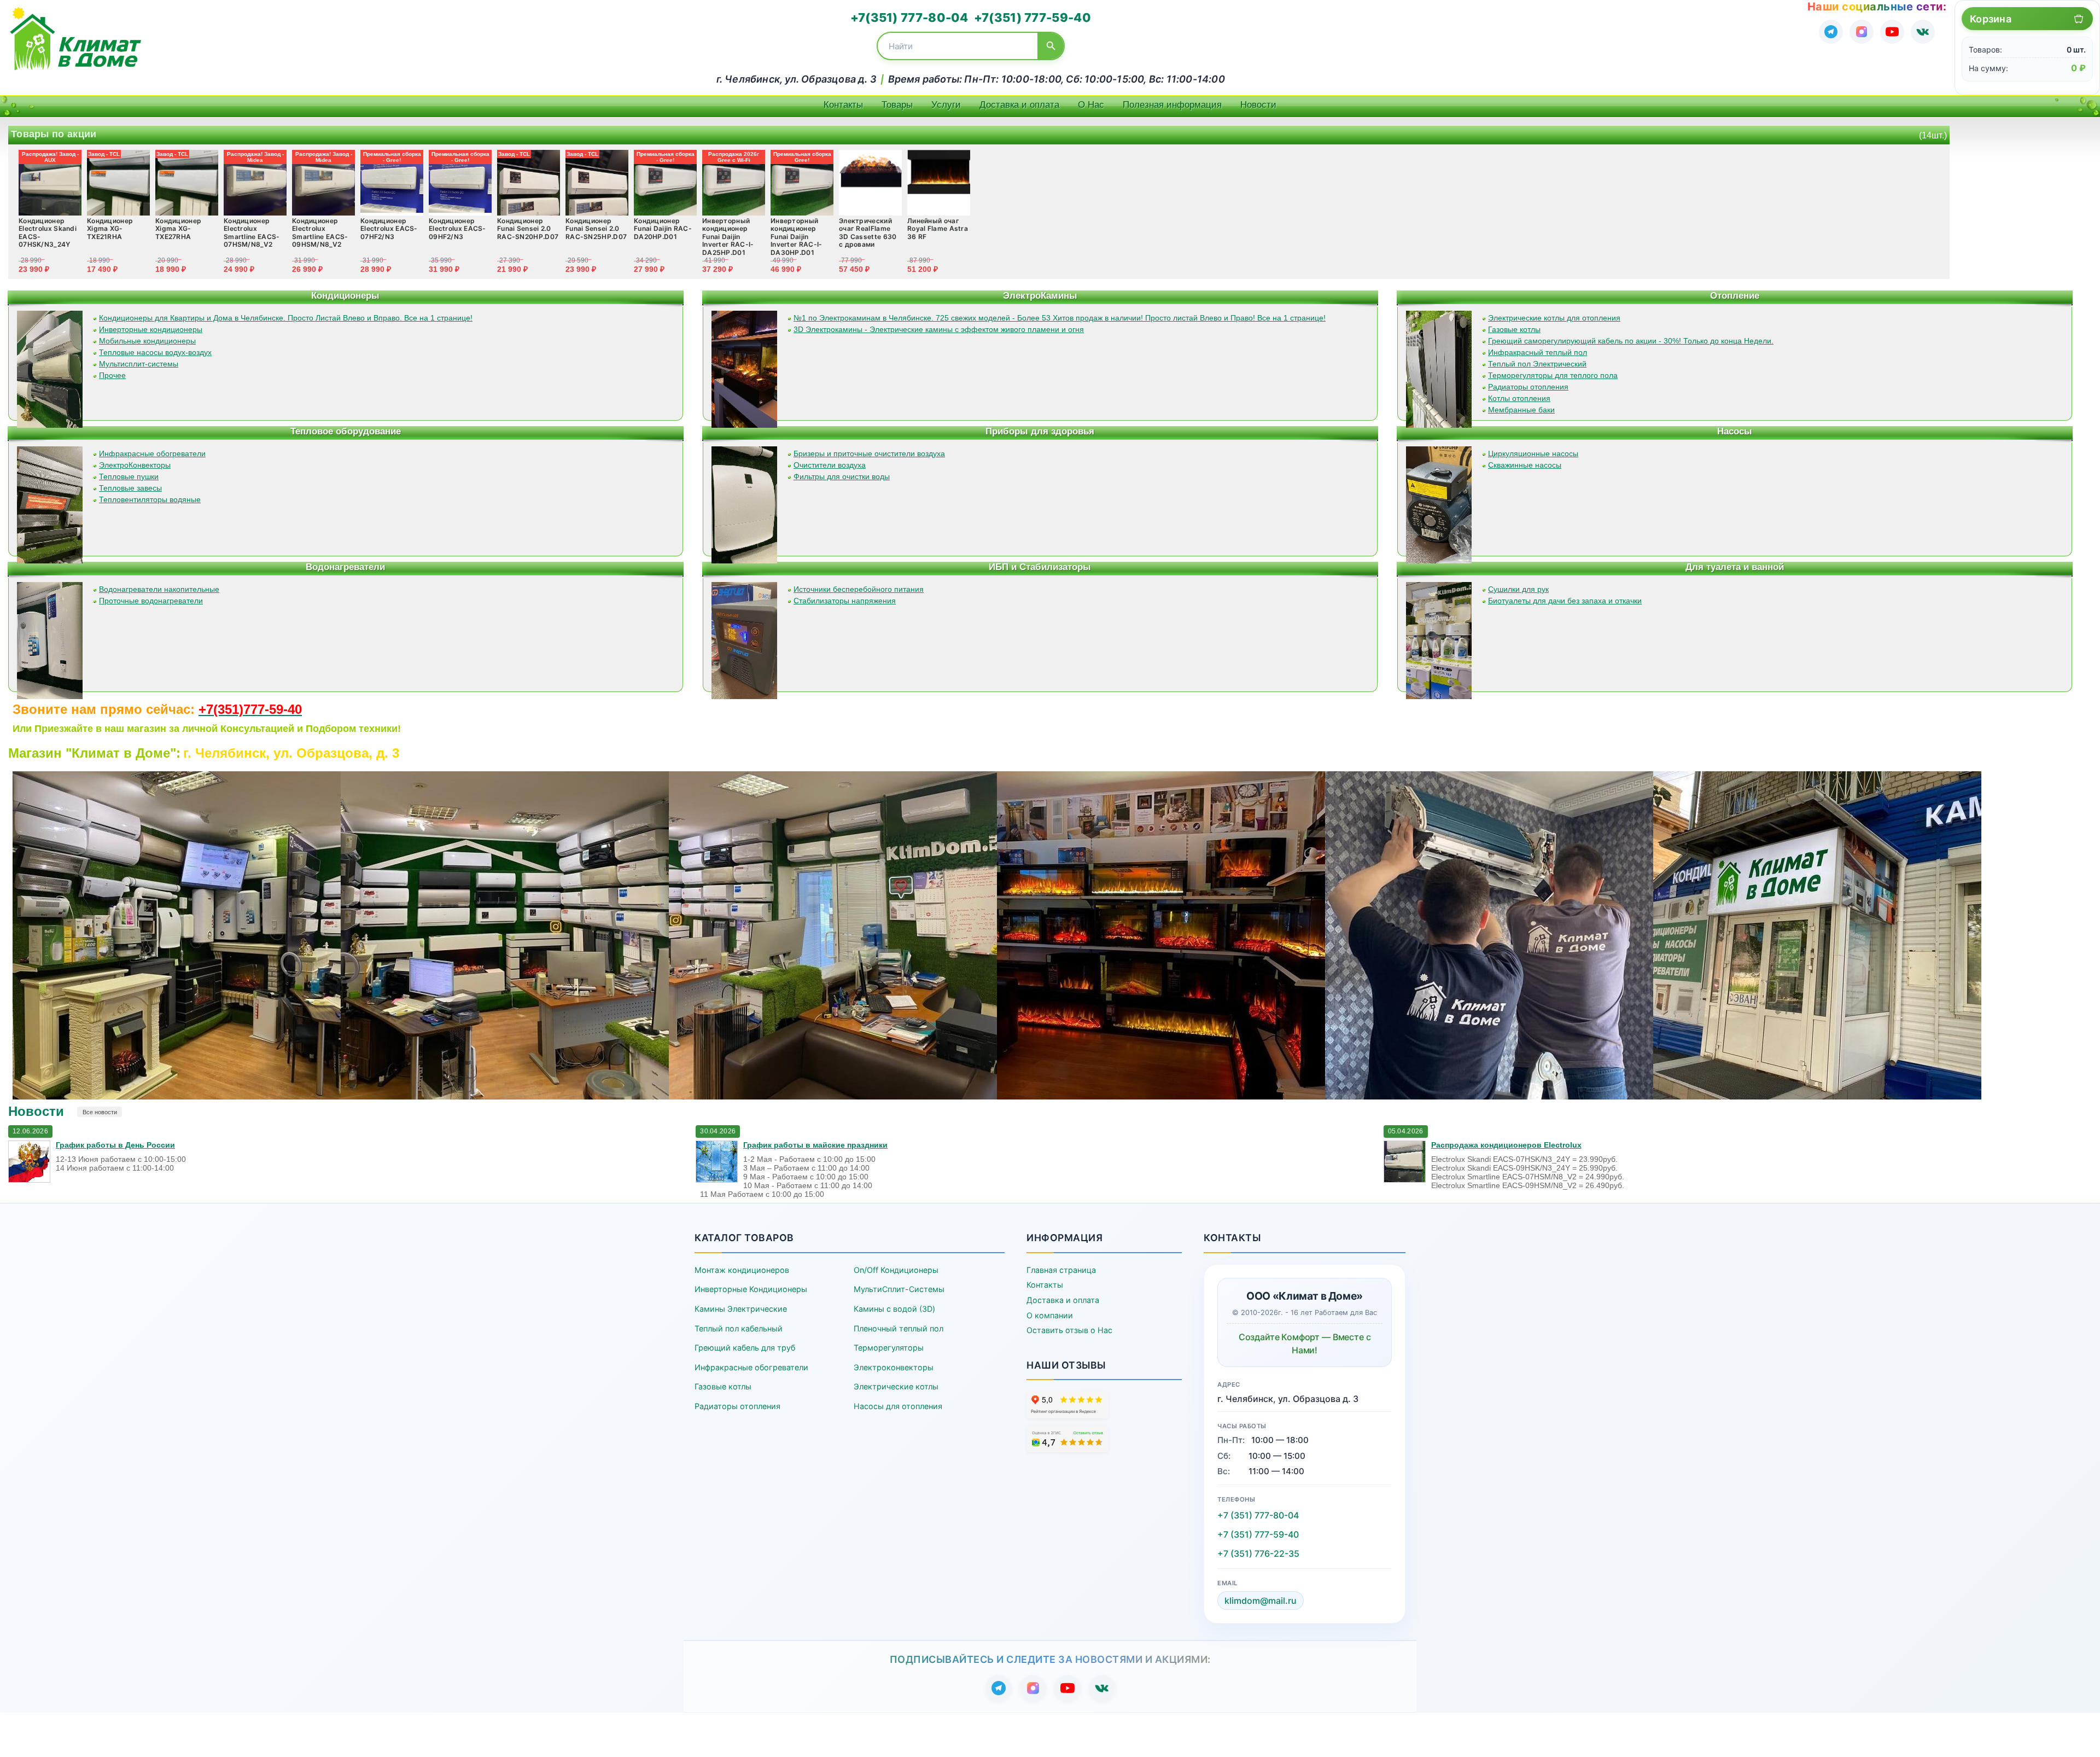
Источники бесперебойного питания (859, 589)
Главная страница (1061, 1270)
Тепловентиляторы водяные (150, 499)
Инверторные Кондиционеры (751, 1289)
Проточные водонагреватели (151, 601)
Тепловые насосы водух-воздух (155, 352)
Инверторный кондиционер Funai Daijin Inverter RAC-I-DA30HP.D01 (797, 237)
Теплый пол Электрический (1537, 364)
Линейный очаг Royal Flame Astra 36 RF (938, 229)
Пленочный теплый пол (899, 1328)
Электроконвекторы (894, 1367)
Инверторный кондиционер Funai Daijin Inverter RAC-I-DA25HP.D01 (728, 237)
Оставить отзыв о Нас (1069, 1330)
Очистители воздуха (830, 465)
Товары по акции (54, 134)
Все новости (100, 1112)
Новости (1258, 105)
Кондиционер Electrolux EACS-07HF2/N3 (389, 229)
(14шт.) (1933, 135)
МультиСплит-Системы (899, 1289)
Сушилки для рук (1518, 589)
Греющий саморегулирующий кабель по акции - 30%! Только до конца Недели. (1631, 341)
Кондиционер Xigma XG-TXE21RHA (110, 229)
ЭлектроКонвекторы (135, 465)
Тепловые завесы (130, 488)
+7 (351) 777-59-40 (1258, 1534)
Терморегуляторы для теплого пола (1553, 375)
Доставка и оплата (1019, 105)
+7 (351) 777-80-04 (1258, 1515)
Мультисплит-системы (139, 364)
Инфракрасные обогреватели (152, 453)
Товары (897, 105)
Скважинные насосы (1525, 465)
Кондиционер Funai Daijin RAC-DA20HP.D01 (663, 229)
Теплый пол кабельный (739, 1328)
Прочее (112, 375)
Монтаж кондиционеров (742, 1270)
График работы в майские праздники (815, 1145)
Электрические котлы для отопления (1554, 318)
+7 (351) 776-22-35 (1258, 1554)
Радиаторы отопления (1528, 387)
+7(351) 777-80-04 (909, 18)
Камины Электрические (741, 1309)
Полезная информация (1172, 105)
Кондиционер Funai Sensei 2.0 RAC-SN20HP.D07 (528, 229)
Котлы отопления (1519, 398)
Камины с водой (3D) (894, 1309)
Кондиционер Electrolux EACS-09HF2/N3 (457, 229)
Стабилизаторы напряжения (845, 601)
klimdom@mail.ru (1261, 1601)
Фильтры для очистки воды (842, 476)
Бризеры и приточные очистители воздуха (869, 453)
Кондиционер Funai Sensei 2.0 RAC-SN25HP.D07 (596, 229)
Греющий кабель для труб (745, 1348)
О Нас (1091, 105)
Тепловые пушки (129, 476)
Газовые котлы (1514, 329)
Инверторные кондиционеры (151, 329)
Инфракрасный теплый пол (1538, 352)
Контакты (843, 105)
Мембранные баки (1521, 410)
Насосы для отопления (898, 1406)
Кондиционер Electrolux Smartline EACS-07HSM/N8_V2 (252, 232)
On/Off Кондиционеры (896, 1270)
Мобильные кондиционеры (147, 341)
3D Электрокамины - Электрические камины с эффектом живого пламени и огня (939, 329)
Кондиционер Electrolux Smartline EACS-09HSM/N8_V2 (320, 232)
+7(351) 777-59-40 (1032, 18)
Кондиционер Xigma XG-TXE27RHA (178, 229)
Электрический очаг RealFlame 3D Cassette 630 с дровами (868, 232)
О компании (1050, 1315)
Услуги (946, 105)
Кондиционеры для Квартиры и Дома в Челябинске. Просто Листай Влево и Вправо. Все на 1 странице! (286, 318)
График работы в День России (115, 1145)
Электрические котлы (896, 1386)
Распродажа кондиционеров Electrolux (1506, 1145)
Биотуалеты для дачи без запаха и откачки (1565, 601)
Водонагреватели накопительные (159, 589)
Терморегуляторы (889, 1348)
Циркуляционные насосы (1533, 453)
